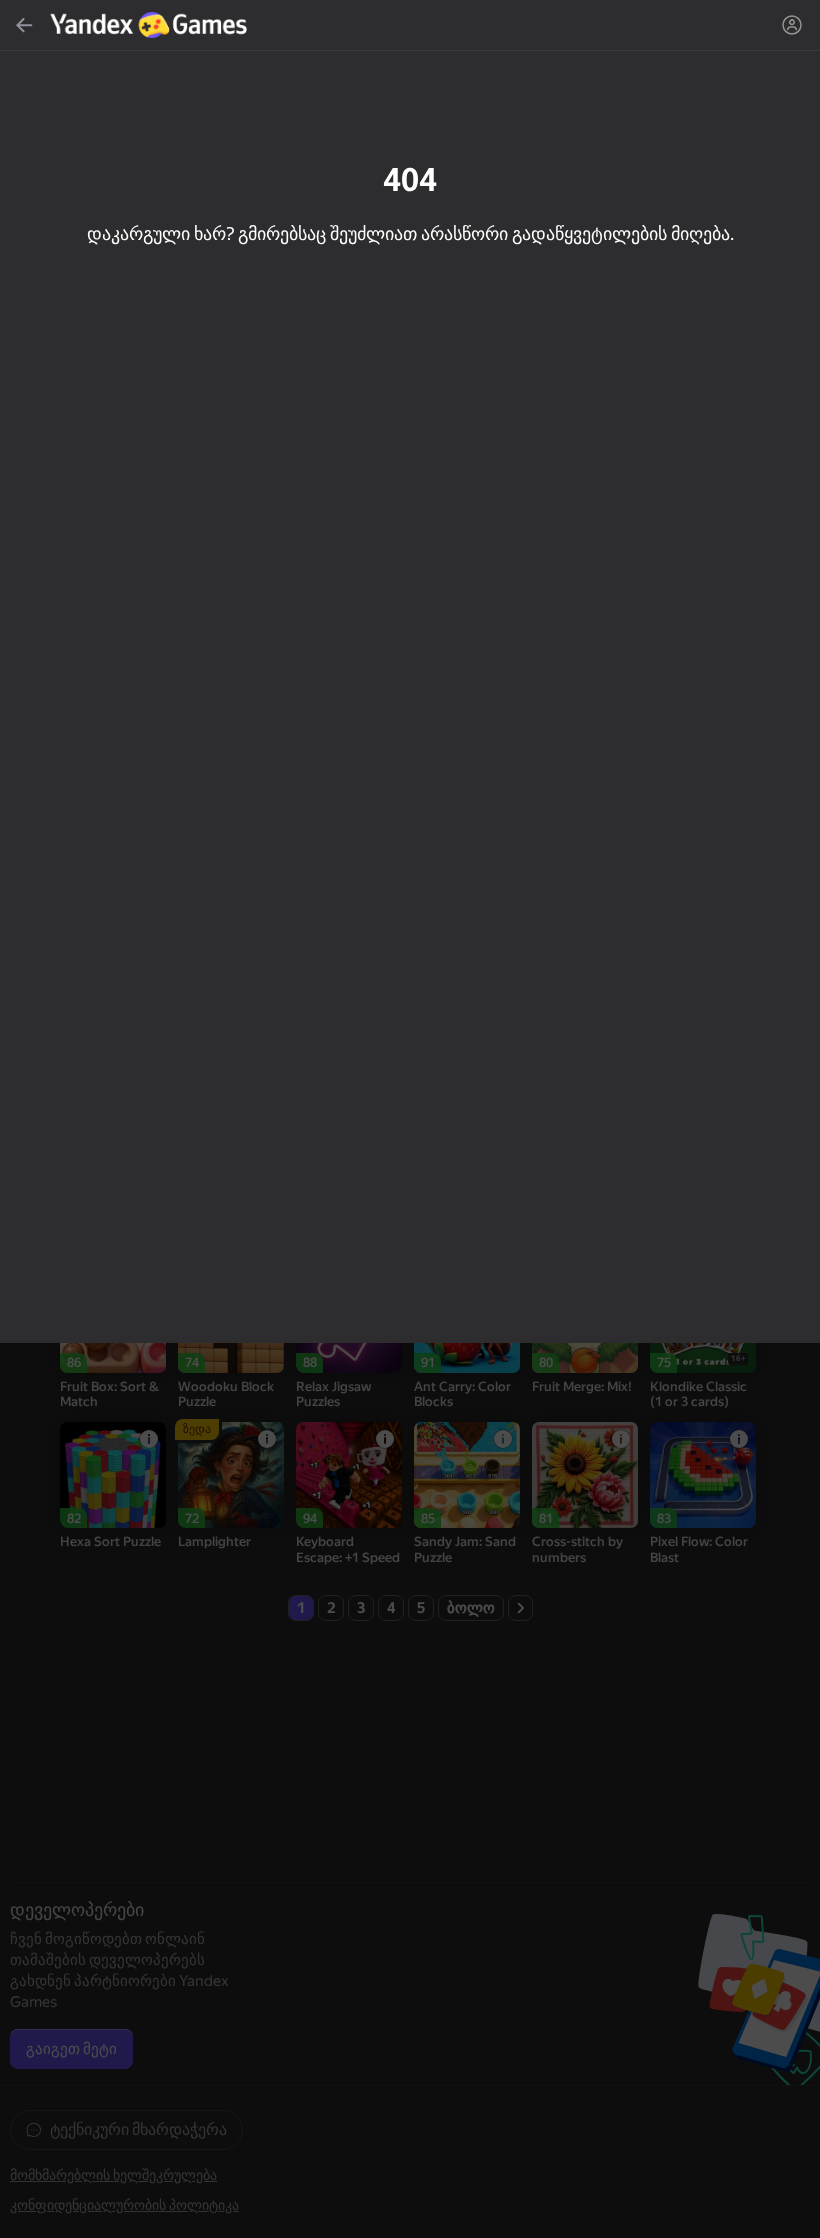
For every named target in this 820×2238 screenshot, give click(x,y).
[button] (410, 1119)
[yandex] (151, 25)
